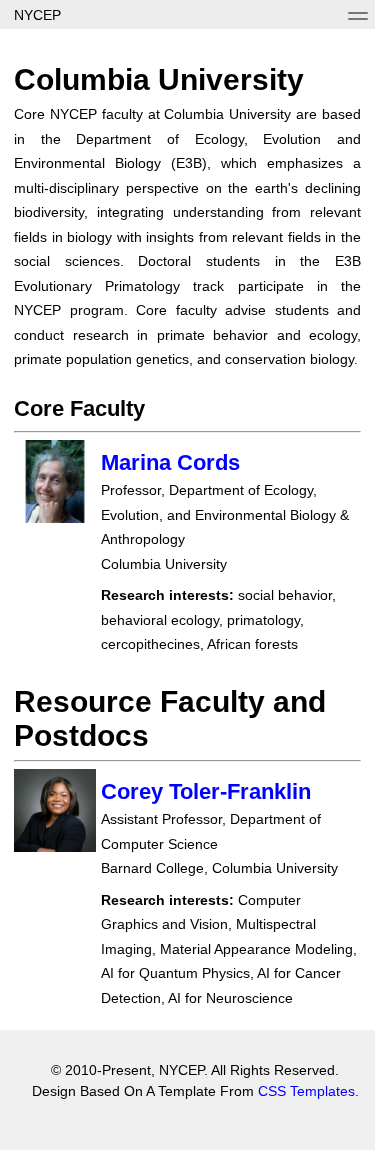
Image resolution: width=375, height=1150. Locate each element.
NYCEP (37, 15)
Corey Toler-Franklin (206, 791)
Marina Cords (170, 462)
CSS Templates (306, 1091)
